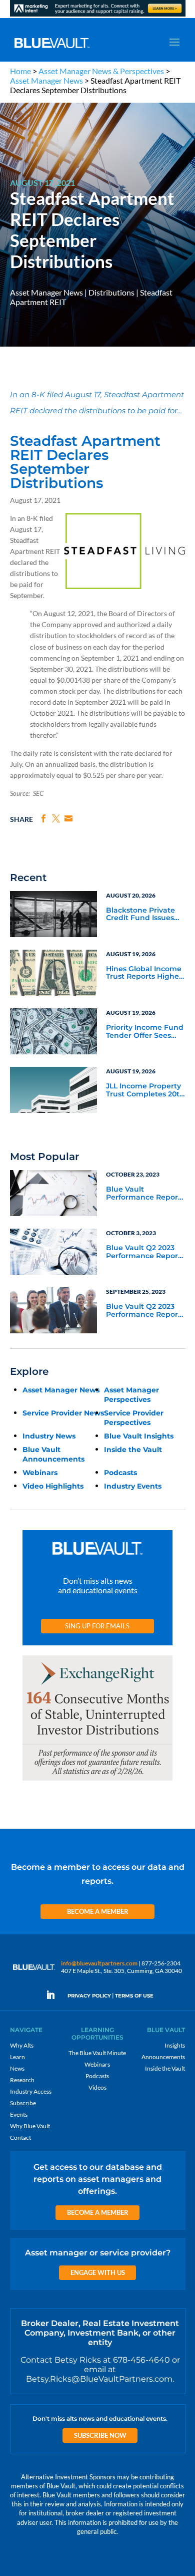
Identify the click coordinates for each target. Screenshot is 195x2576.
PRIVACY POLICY (89, 1996)
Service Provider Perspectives (134, 1418)
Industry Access (31, 2091)
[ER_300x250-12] (97, 1781)
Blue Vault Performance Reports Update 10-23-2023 (145, 1194)
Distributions (111, 292)
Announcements (163, 2057)
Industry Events (133, 1486)
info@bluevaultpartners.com (99, 1963)
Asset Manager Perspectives (131, 1395)
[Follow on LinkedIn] (54, 1995)
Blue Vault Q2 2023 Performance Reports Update (145, 1252)
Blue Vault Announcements (53, 1454)
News (17, 2068)
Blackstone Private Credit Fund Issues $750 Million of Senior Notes (145, 915)
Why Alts (22, 2045)
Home (20, 71)
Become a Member (98, 1911)
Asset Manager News (46, 80)
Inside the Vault (133, 1450)
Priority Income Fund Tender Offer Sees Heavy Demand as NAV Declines (145, 1032)
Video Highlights (53, 1486)
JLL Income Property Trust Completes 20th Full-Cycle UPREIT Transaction (145, 1090)
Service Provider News (63, 1413)
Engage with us (98, 2272)
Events (19, 2114)
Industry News (49, 1436)
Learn (17, 2057)
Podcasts (120, 1473)
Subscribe (23, 2103)
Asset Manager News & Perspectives (101, 71)
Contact (20, 2137)
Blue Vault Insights (139, 1436)
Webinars (40, 1473)
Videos (97, 2087)
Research (22, 2080)
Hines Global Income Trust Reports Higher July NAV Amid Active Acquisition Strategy (145, 973)
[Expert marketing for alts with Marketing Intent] (98, 16)
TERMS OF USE (134, 1996)
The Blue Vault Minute (97, 2053)
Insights (175, 2045)
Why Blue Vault (30, 2126)
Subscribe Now (100, 2435)
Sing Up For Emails (97, 1626)
